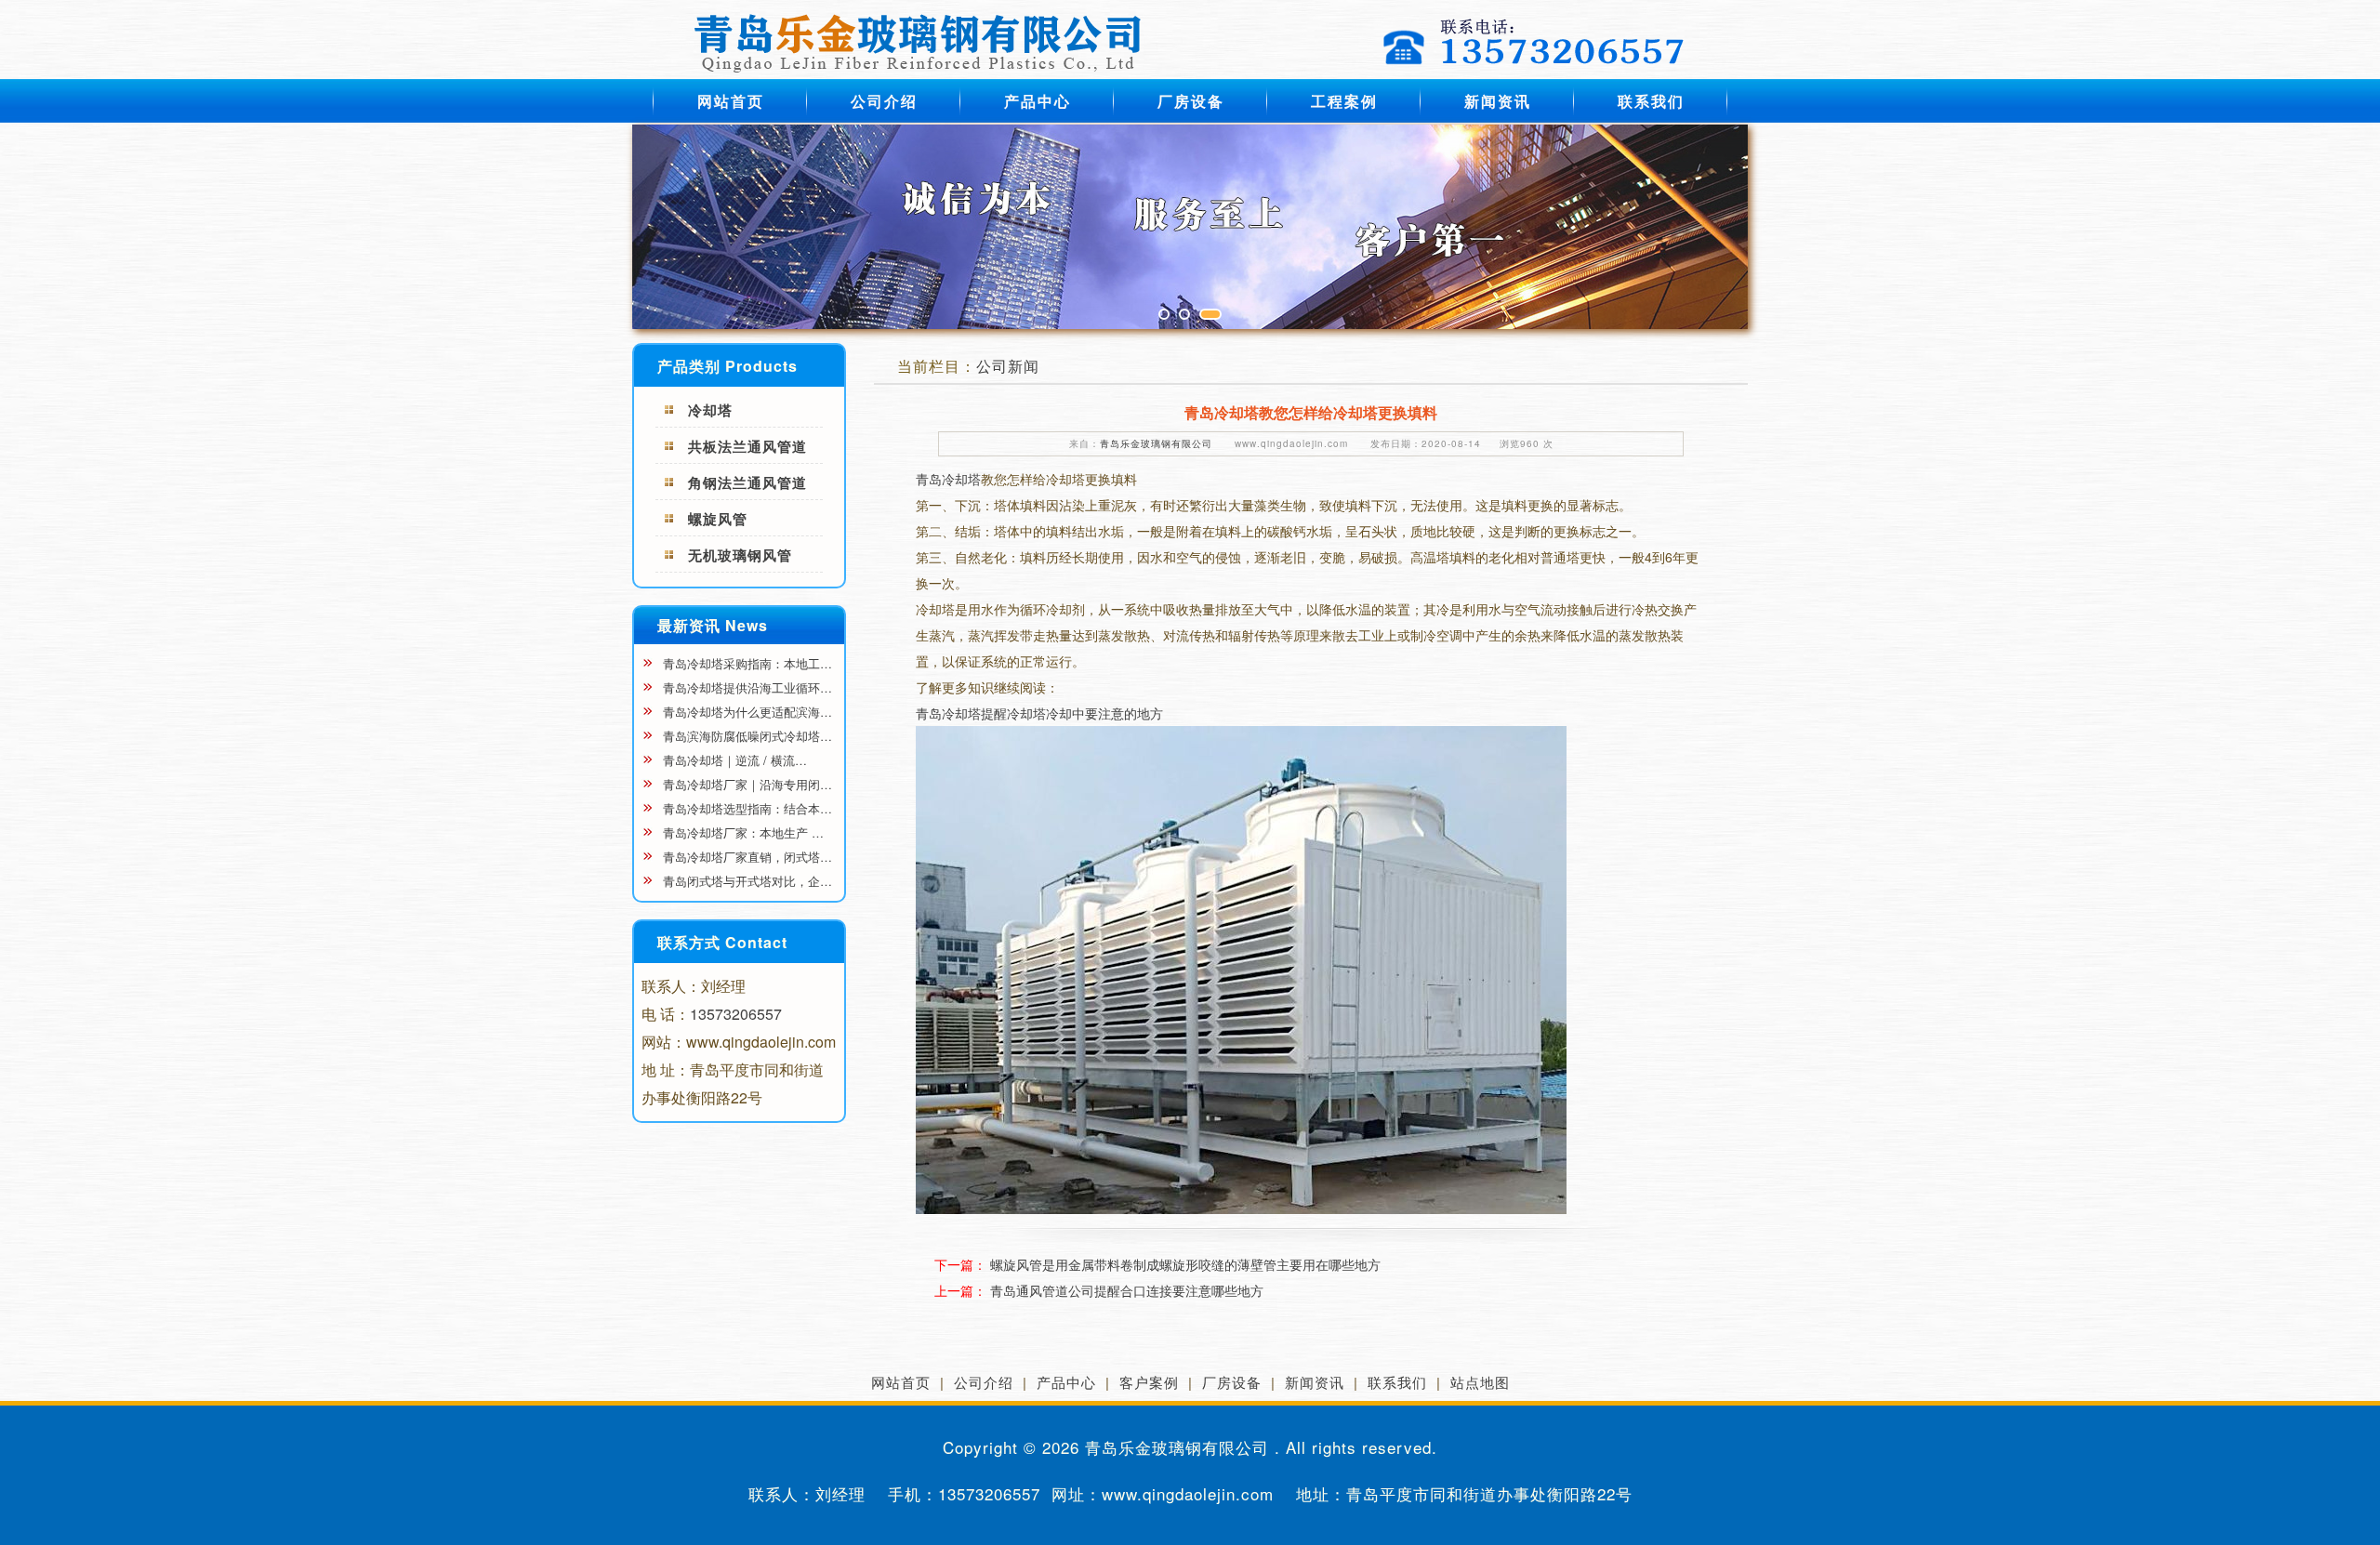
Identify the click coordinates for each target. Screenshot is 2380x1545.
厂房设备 (1191, 101)
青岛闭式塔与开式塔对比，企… (746, 881)
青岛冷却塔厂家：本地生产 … (741, 832)
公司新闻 (1008, 366)
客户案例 (1149, 1382)
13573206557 (736, 1014)
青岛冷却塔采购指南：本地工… (746, 663)
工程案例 (1344, 101)
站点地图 (1480, 1382)
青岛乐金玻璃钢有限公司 (1156, 443)
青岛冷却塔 (948, 479)
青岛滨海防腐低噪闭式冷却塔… (746, 736)
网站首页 (731, 101)
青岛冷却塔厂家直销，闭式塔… (746, 857)
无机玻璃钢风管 (740, 555)
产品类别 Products (727, 366)
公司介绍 (884, 101)
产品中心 (1038, 101)
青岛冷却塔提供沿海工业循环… (746, 687)
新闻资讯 (1498, 101)
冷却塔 (710, 410)
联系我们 (1651, 101)
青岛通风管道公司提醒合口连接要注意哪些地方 (1127, 1290)
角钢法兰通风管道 (747, 482)
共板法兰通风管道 (747, 446)
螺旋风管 (718, 519)
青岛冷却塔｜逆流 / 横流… (733, 760)
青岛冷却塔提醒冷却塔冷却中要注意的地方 (1039, 713)
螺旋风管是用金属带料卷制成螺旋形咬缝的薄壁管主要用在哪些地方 (1185, 1264)
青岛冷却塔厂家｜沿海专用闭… (746, 784)
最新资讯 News (713, 625)
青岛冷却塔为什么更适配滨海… (746, 712)
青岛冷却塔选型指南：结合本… (746, 808)
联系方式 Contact (722, 942)
